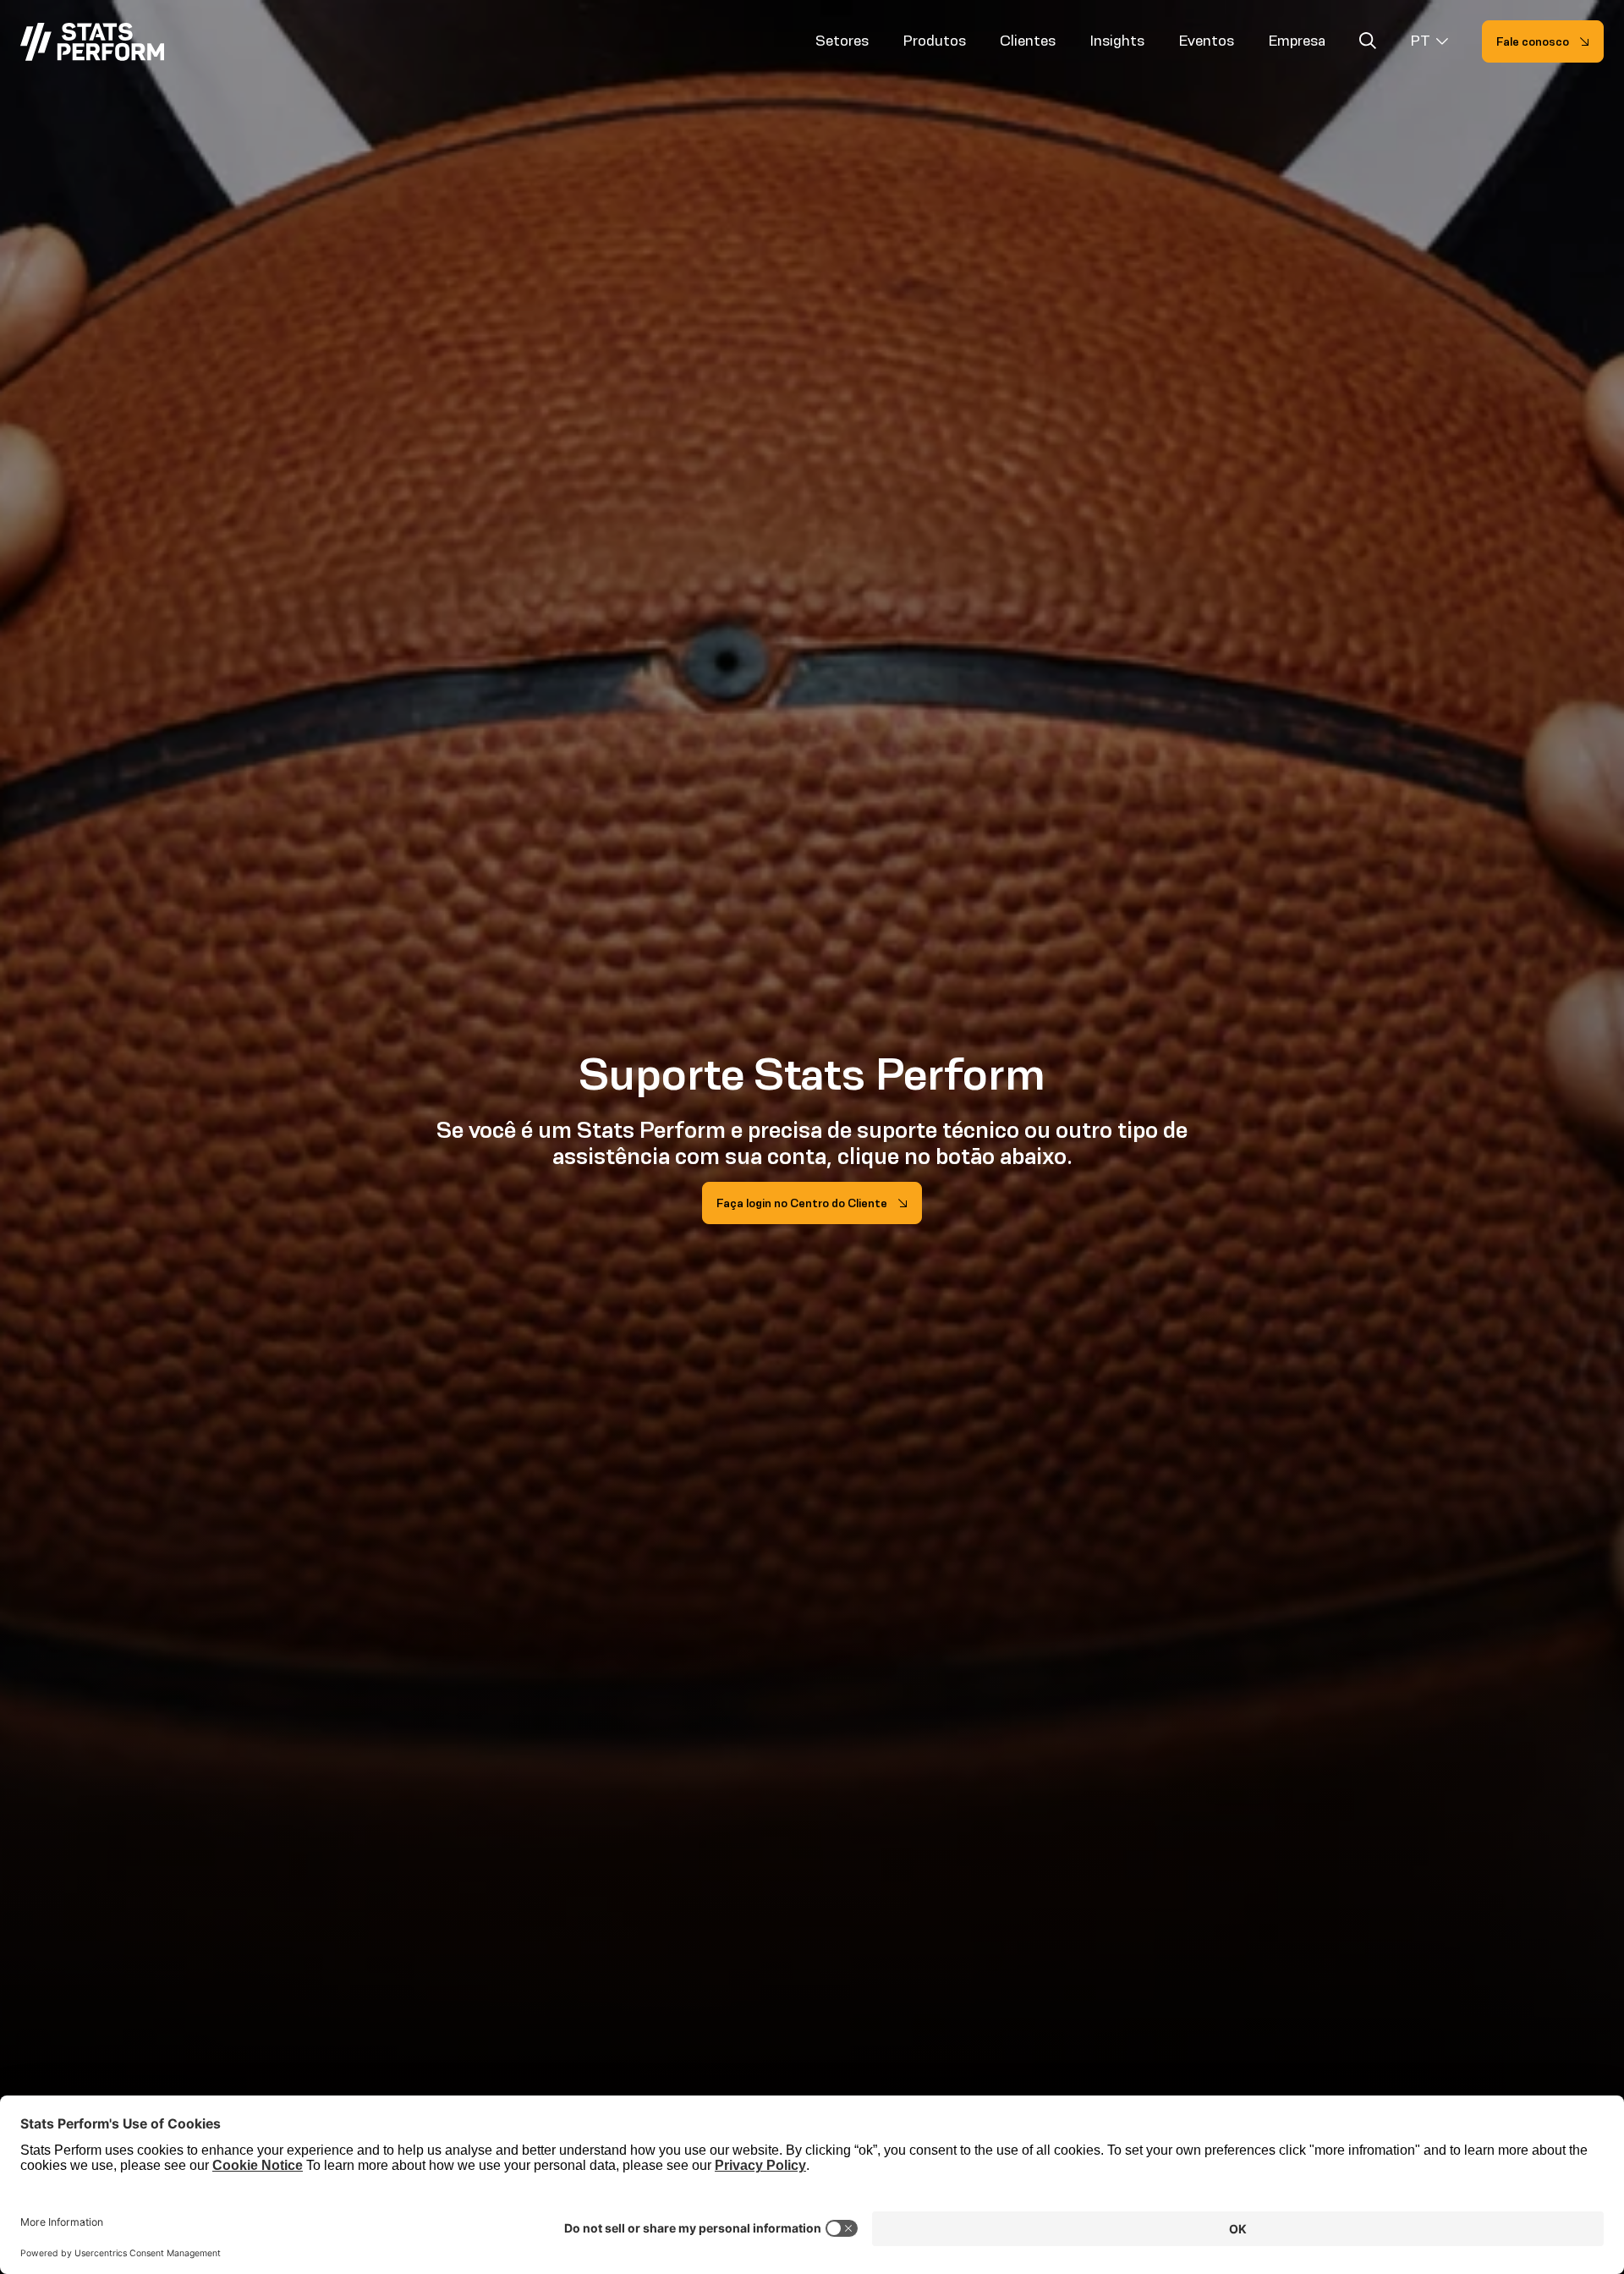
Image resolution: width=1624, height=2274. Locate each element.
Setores (842, 41)
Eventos (1206, 41)
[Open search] (1368, 44)
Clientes (1028, 41)
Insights (1117, 41)
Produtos (934, 41)
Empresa (1297, 41)
